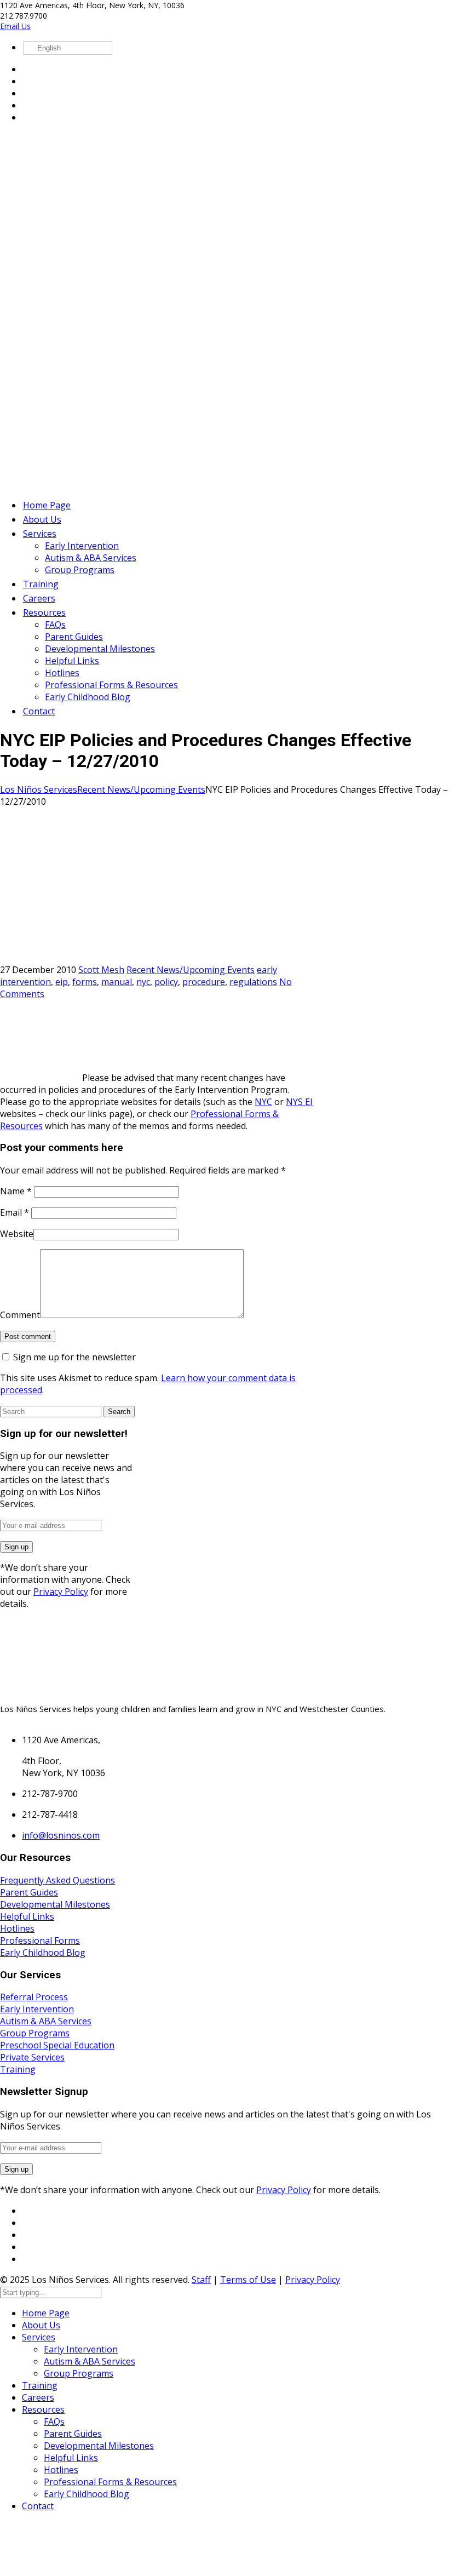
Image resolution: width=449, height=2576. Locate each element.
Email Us (15, 26)
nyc (143, 982)
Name (16, 1191)
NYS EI (299, 1102)
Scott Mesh (101, 970)
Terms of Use (248, 2280)
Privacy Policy (61, 1592)
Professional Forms (40, 1940)
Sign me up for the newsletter (73, 1357)
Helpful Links (27, 1916)
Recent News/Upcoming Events (141, 789)
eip (62, 982)
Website (17, 1234)
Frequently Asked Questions (57, 1880)
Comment (20, 1315)
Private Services (32, 2057)
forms (85, 982)
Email (15, 1212)
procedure (204, 982)
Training (18, 2069)
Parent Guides (29, 1892)
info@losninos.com (61, 1835)
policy (166, 982)
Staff (201, 2280)
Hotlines (17, 1928)
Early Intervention (37, 2009)
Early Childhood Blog (43, 1953)
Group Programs (35, 2033)
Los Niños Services (39, 789)
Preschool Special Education (57, 2045)
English (48, 48)
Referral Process (34, 1997)
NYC (263, 1102)
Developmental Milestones (55, 1904)
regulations (253, 982)
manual (117, 982)
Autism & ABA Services (46, 2021)
